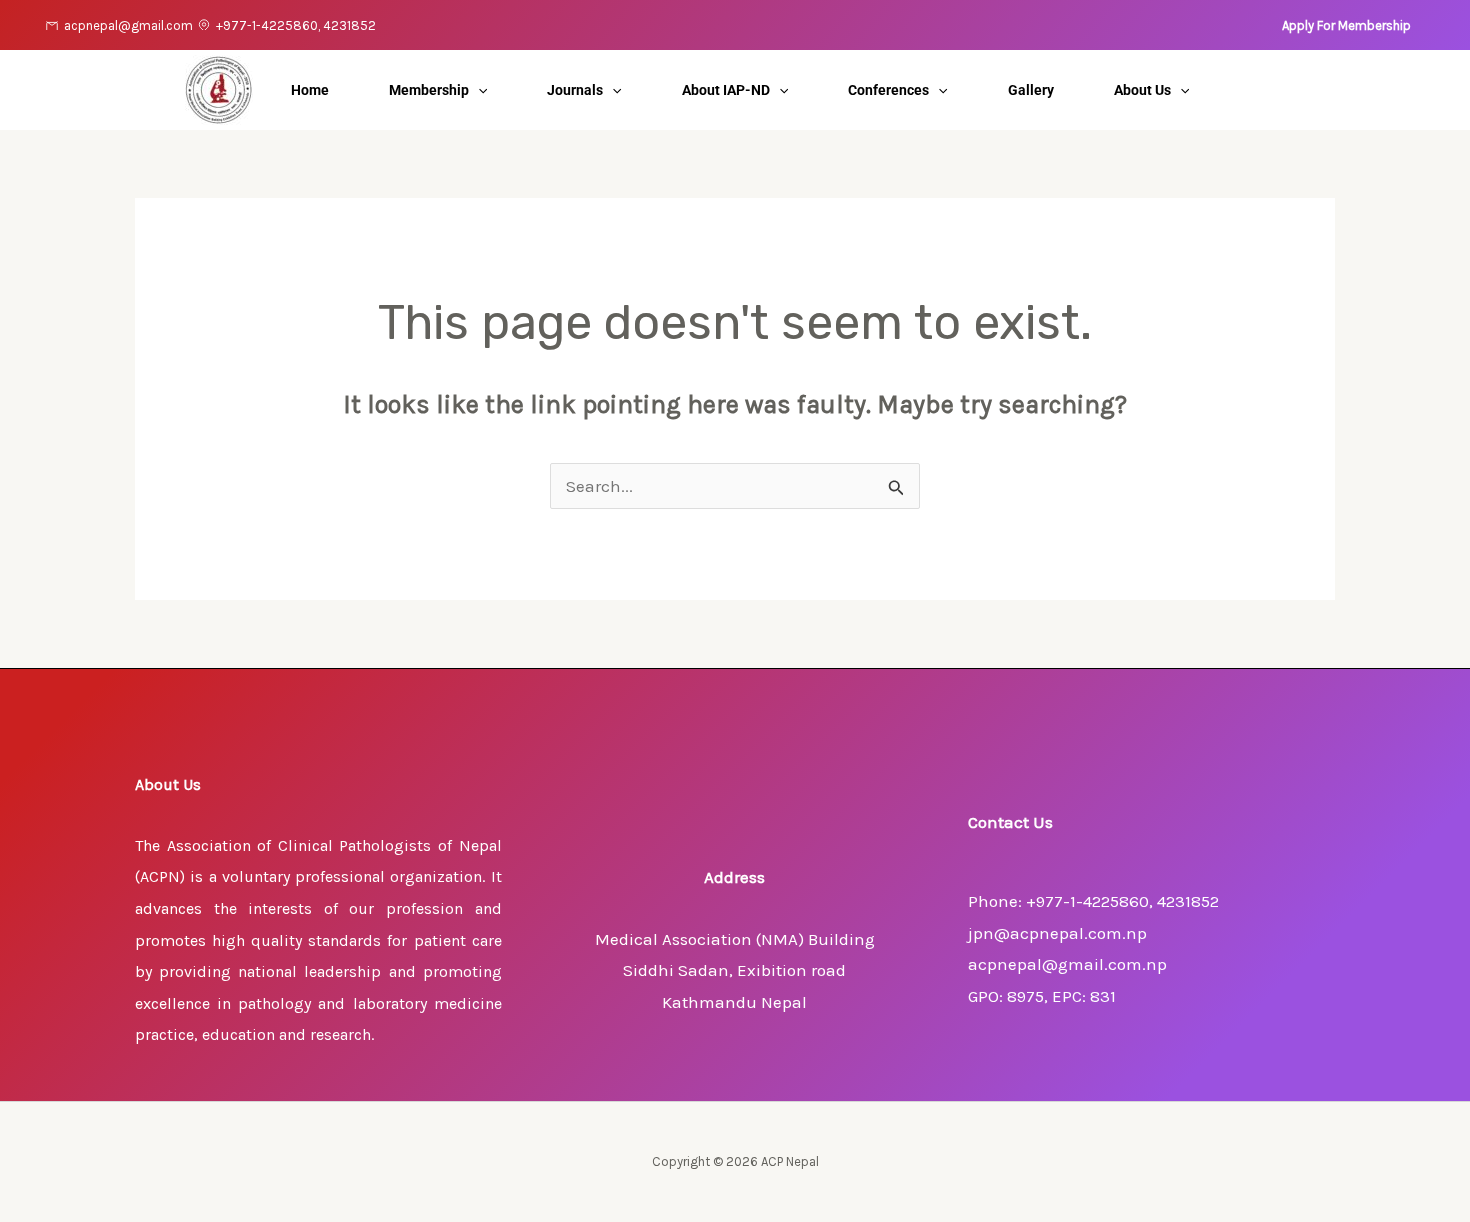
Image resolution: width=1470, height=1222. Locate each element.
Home (310, 90)
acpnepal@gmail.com (128, 25)
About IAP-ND (726, 90)
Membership (429, 90)
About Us (1142, 90)
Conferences (888, 90)
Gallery (1031, 90)
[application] (478, 90)
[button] (1346, 25)
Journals (575, 90)
